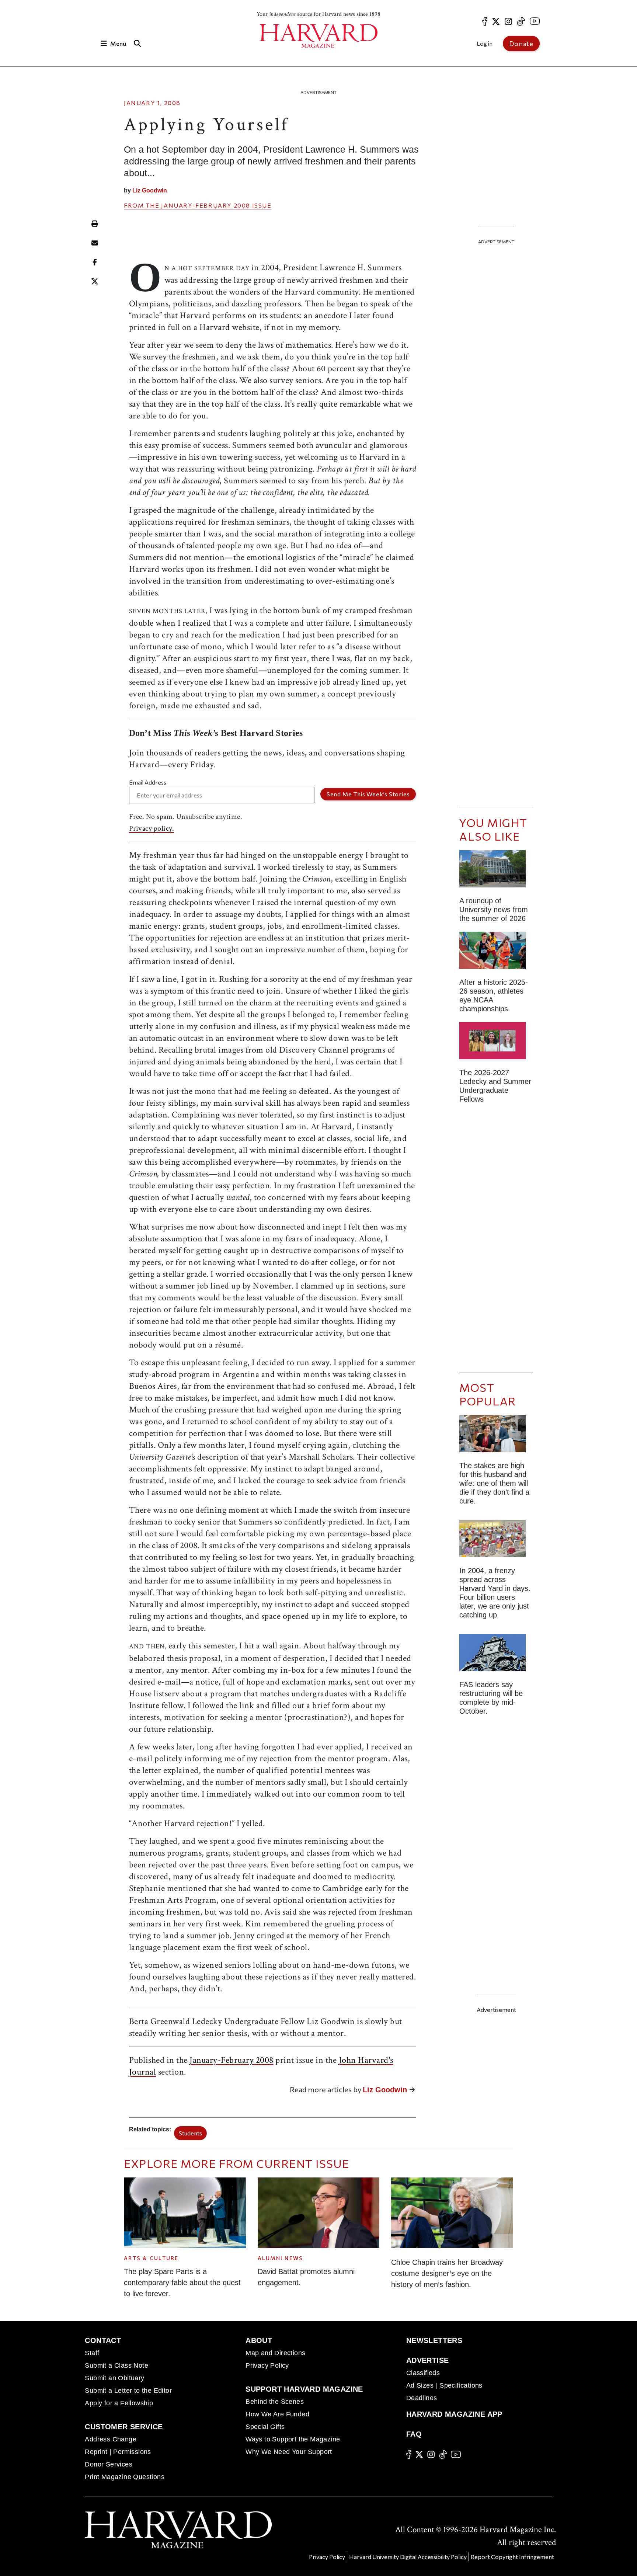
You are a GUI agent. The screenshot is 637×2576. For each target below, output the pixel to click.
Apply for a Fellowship (119, 2403)
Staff (92, 2353)
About (259, 2340)
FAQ (414, 2434)
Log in (485, 43)
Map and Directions (275, 2353)
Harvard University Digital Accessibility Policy (408, 2557)
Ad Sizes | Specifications (444, 2385)
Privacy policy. (152, 828)
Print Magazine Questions (125, 2477)
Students (190, 2133)
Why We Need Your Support (289, 2452)
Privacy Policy (267, 2365)
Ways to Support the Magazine (293, 2439)
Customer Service (124, 2427)
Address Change (111, 2439)
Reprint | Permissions (118, 2452)
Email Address (148, 782)
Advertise (428, 2360)
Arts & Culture (151, 2258)
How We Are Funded (277, 2414)
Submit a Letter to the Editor (128, 2391)
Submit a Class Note (116, 2365)
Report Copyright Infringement (512, 2557)
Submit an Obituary (114, 2378)
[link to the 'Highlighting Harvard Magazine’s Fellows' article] (496, 1044)
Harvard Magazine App (454, 2414)
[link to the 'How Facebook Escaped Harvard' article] (496, 1542)
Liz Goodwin (150, 190)
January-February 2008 (206, 205)
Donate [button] (521, 44)
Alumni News (281, 2258)
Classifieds (423, 2373)
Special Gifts (265, 2427)
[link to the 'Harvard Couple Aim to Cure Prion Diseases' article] (496, 1437)
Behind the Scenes (275, 2402)
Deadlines (422, 2398)
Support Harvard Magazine (304, 2389)
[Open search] (137, 43)
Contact (103, 2340)
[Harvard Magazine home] (318, 36)
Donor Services (109, 2464)
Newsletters (434, 2340)
